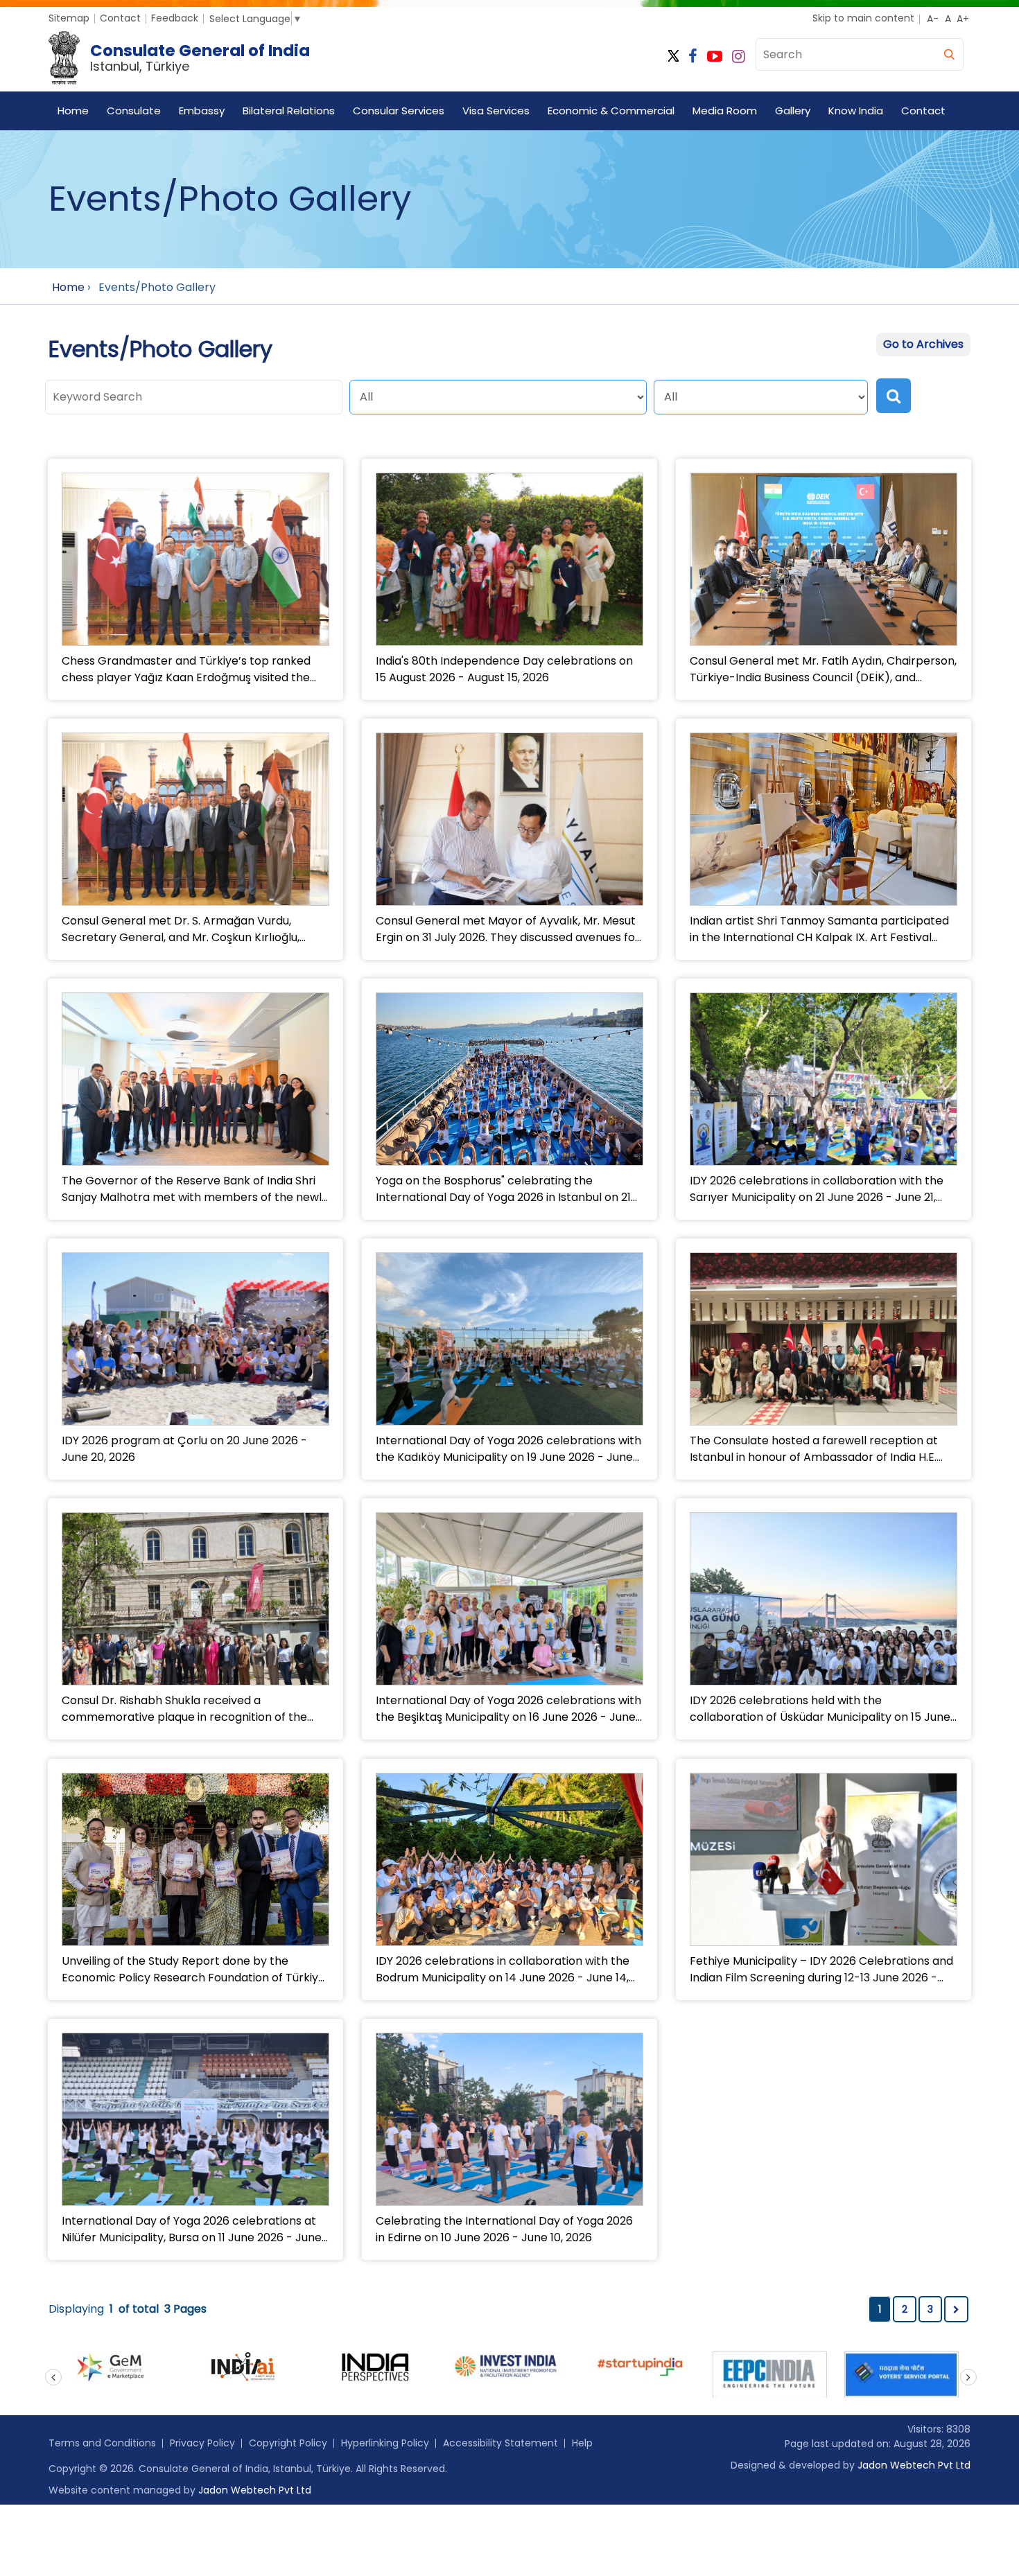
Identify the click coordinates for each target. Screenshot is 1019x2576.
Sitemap (69, 18)
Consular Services (399, 111)
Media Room (725, 111)
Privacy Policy (202, 2443)
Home (73, 111)
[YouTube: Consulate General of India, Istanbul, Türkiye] (715, 56)
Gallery (793, 111)
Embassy (202, 111)
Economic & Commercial (611, 111)
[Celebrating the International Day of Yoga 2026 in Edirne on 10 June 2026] (509, 2132)
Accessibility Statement (500, 2443)
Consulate (134, 111)
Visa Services (496, 111)
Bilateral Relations (289, 111)
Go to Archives (923, 344)
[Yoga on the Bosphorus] (509, 1079)
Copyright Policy (288, 2443)
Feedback (175, 18)
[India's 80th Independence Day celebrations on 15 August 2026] (509, 561)
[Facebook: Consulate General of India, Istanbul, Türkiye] (693, 56)
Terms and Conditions (102, 2443)
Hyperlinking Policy (385, 2443)
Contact (120, 18)
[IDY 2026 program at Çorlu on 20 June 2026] (195, 1341)
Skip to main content (863, 18)
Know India (856, 111)
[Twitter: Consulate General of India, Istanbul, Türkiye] (673, 56)
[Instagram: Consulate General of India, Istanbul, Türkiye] (739, 56)
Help (582, 2443)
